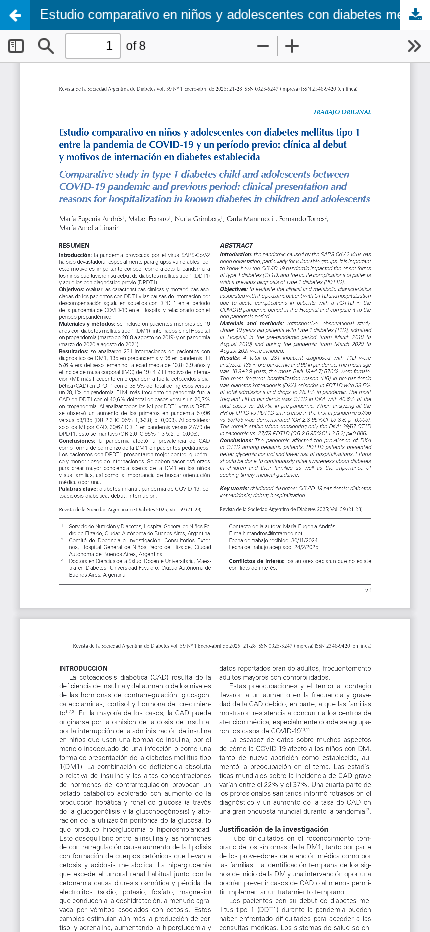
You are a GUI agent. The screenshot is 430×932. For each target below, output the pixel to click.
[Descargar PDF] (415, 15)
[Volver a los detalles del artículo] (15, 15)
